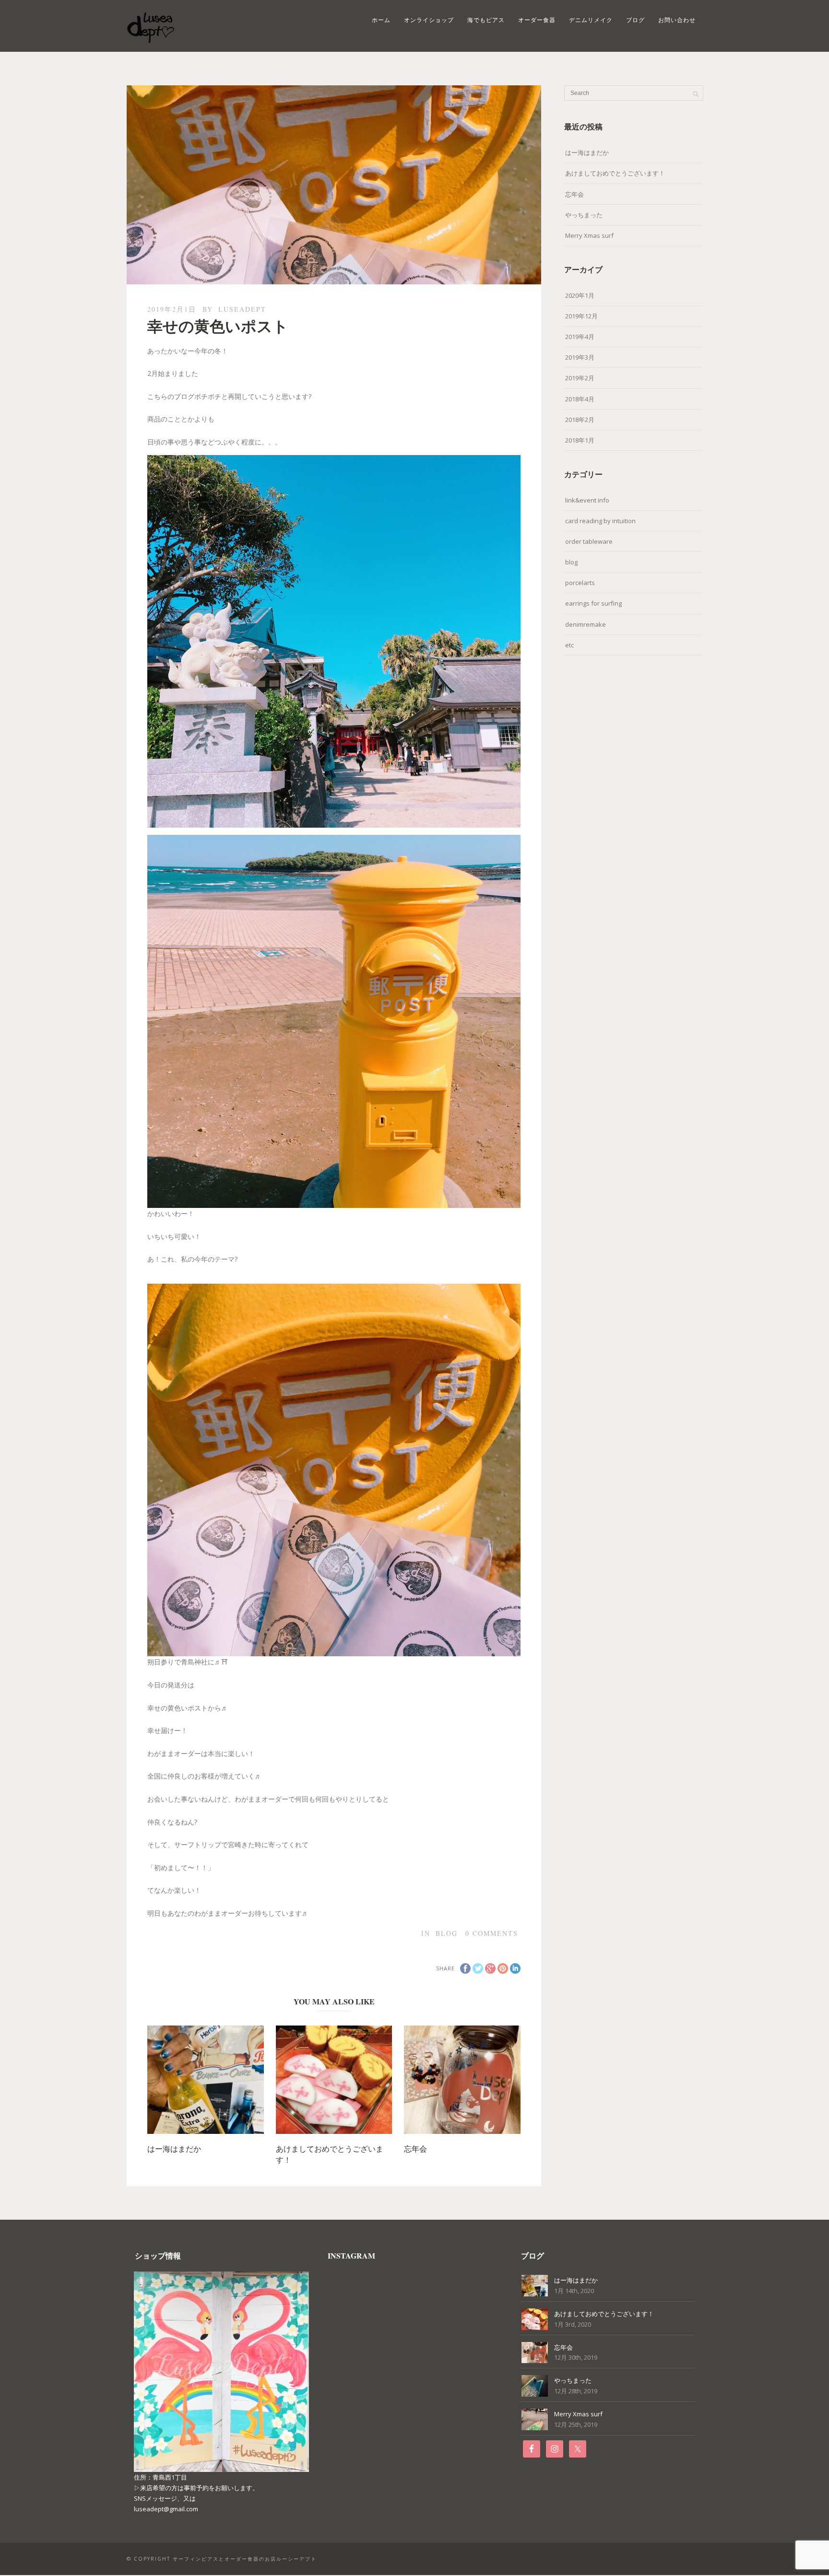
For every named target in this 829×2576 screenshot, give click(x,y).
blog (447, 1933)
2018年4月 (580, 399)
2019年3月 (580, 357)
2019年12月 (581, 316)
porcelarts (580, 583)
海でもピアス (486, 20)
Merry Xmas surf (589, 235)
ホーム (381, 20)
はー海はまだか (174, 2149)
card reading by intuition (600, 521)
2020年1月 (580, 295)
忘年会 (415, 2149)
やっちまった (584, 215)
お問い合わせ (677, 20)
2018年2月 (580, 420)
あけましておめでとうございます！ (615, 173)
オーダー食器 (537, 20)
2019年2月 (580, 378)
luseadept (242, 309)
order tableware (589, 541)
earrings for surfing (593, 603)
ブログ (635, 20)
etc (569, 645)
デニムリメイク (591, 20)
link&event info (587, 500)
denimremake (586, 624)
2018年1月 (580, 440)
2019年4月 (580, 337)
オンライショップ (429, 20)
